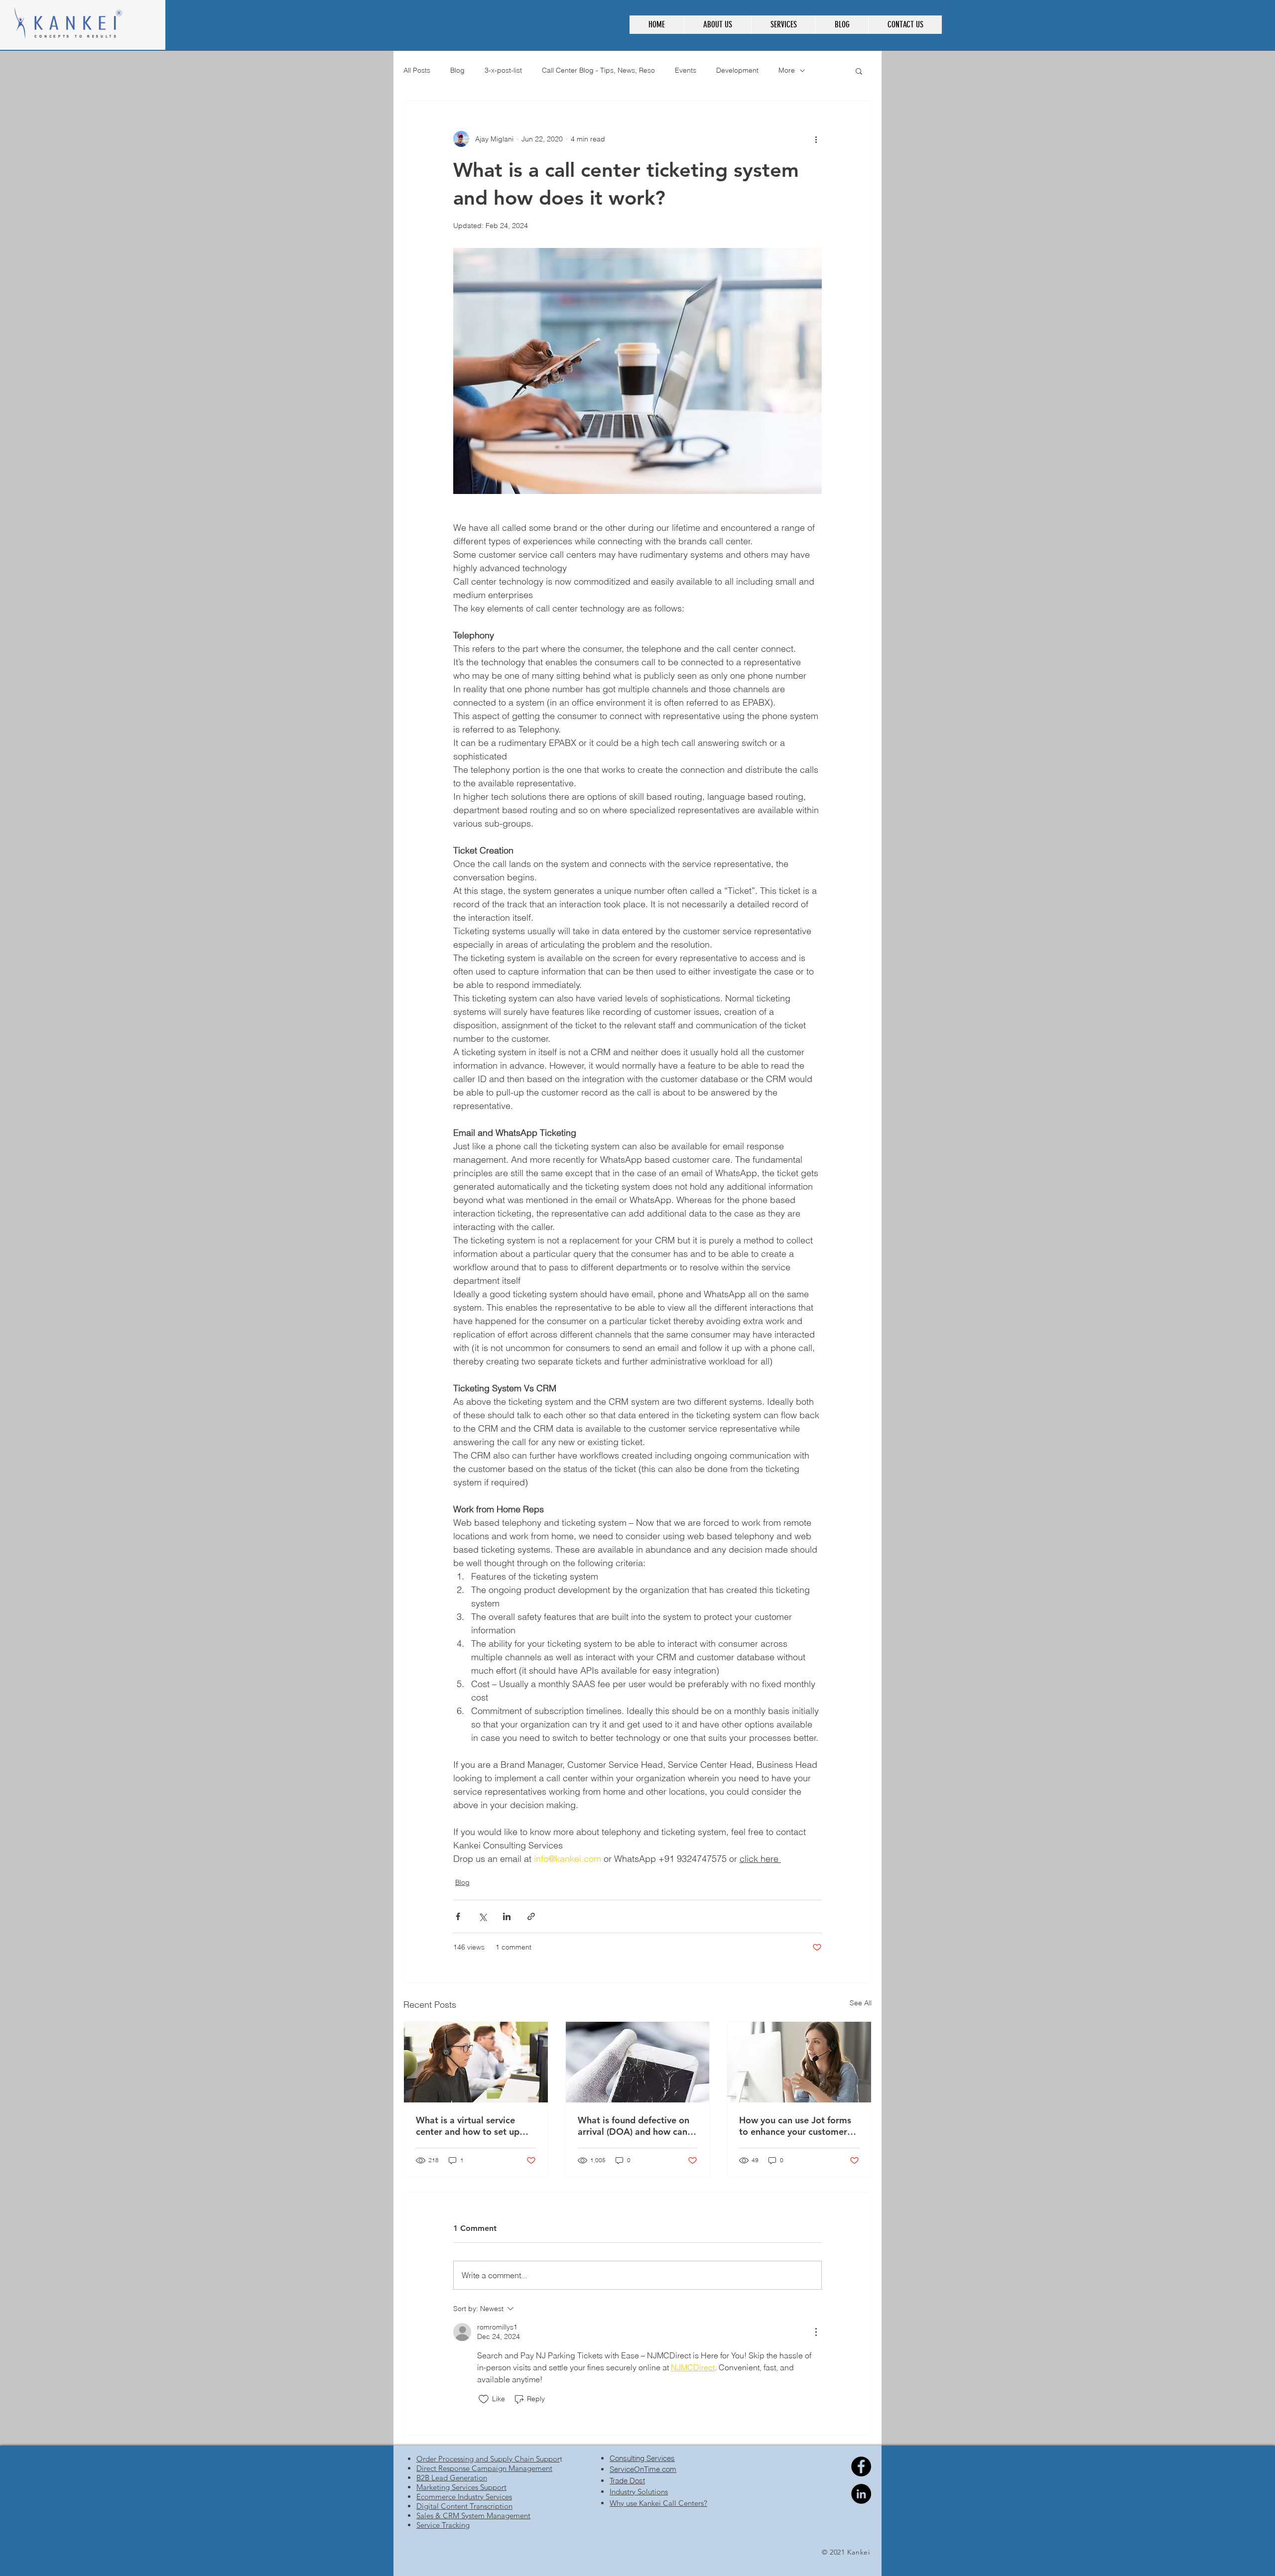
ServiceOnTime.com (643, 2469)
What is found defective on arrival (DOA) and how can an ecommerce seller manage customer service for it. (634, 2126)
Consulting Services (642, 2458)
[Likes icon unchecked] (484, 2399)
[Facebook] (861, 2466)
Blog (457, 70)
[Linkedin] (861, 2494)
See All (861, 2003)
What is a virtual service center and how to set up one (468, 2126)
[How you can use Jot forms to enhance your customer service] (799, 2062)
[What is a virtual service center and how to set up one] (476, 2062)
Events (686, 70)
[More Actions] (816, 2332)
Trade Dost (627, 2481)
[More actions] (816, 139)
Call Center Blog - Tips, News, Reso (598, 70)
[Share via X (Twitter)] (482, 1916)
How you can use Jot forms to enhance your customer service (795, 2126)
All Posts (417, 70)
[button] (717, 25)
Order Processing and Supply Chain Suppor (488, 2459)
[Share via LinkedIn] (507, 1916)
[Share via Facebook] (458, 1916)
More (787, 70)
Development (737, 70)
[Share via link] (531, 1916)
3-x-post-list (503, 70)
